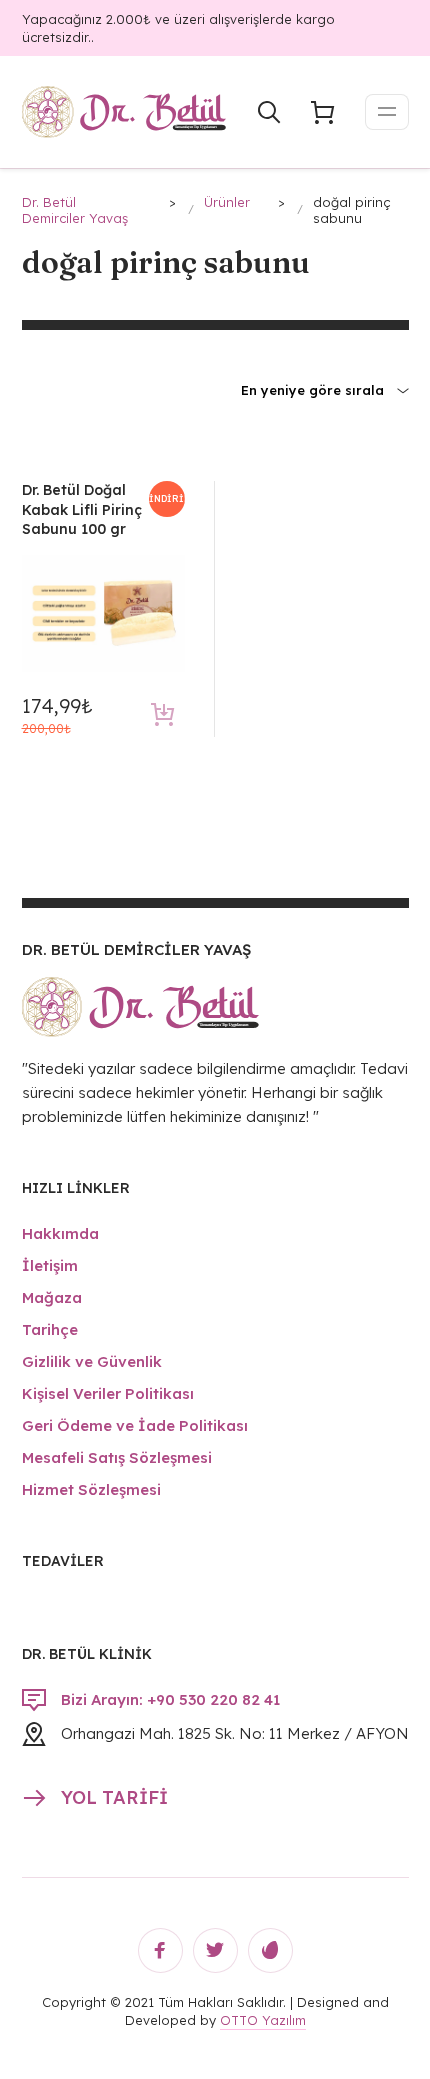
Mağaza (52, 1297)
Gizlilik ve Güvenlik (92, 1361)
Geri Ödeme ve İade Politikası (135, 1425)
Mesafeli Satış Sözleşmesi (117, 1457)
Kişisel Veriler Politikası (108, 1393)
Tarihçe (50, 1329)
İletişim (50, 1265)
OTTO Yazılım (263, 2020)
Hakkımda (60, 1233)
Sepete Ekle (162, 714)
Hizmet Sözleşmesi (91, 1489)
